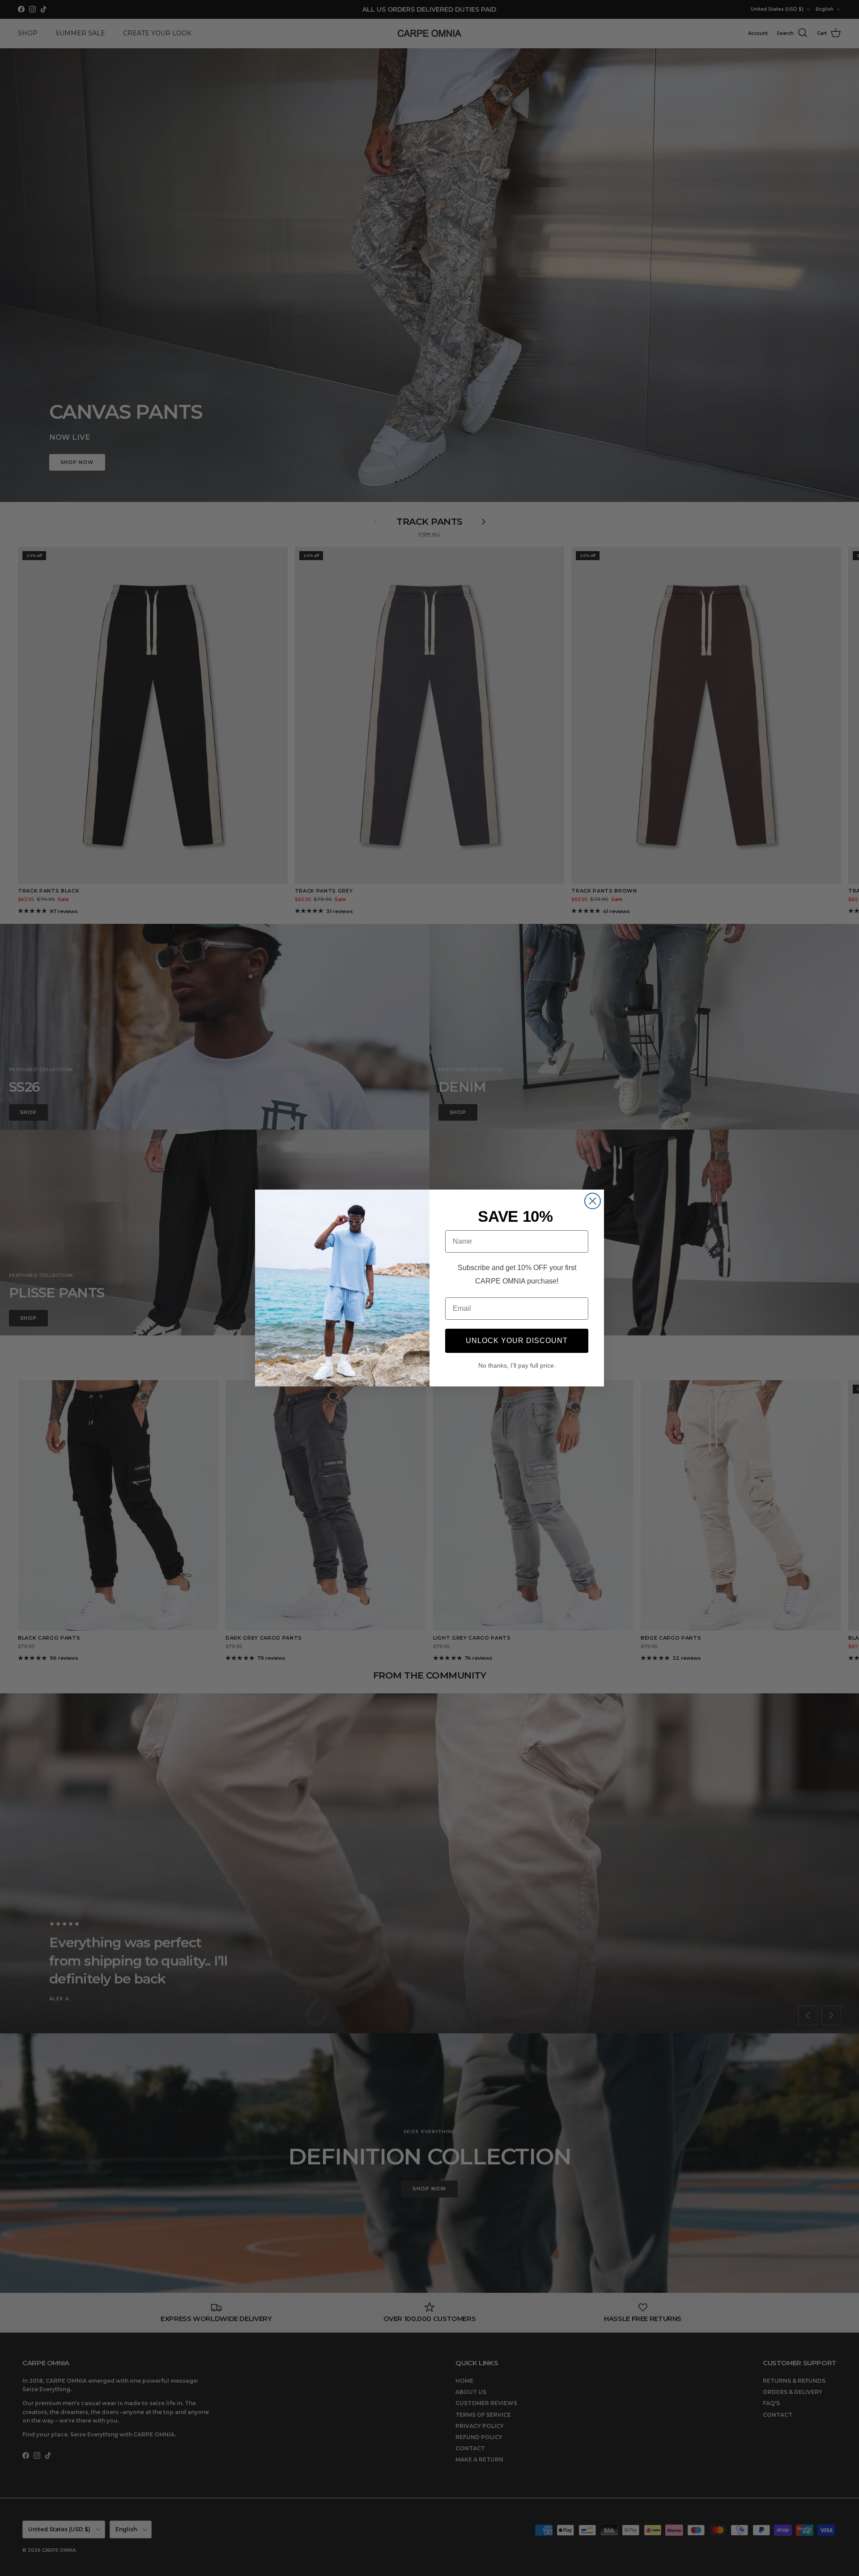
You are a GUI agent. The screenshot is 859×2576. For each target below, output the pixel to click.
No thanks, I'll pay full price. (517, 1365)
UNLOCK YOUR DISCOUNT (517, 1341)
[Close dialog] (593, 1201)
